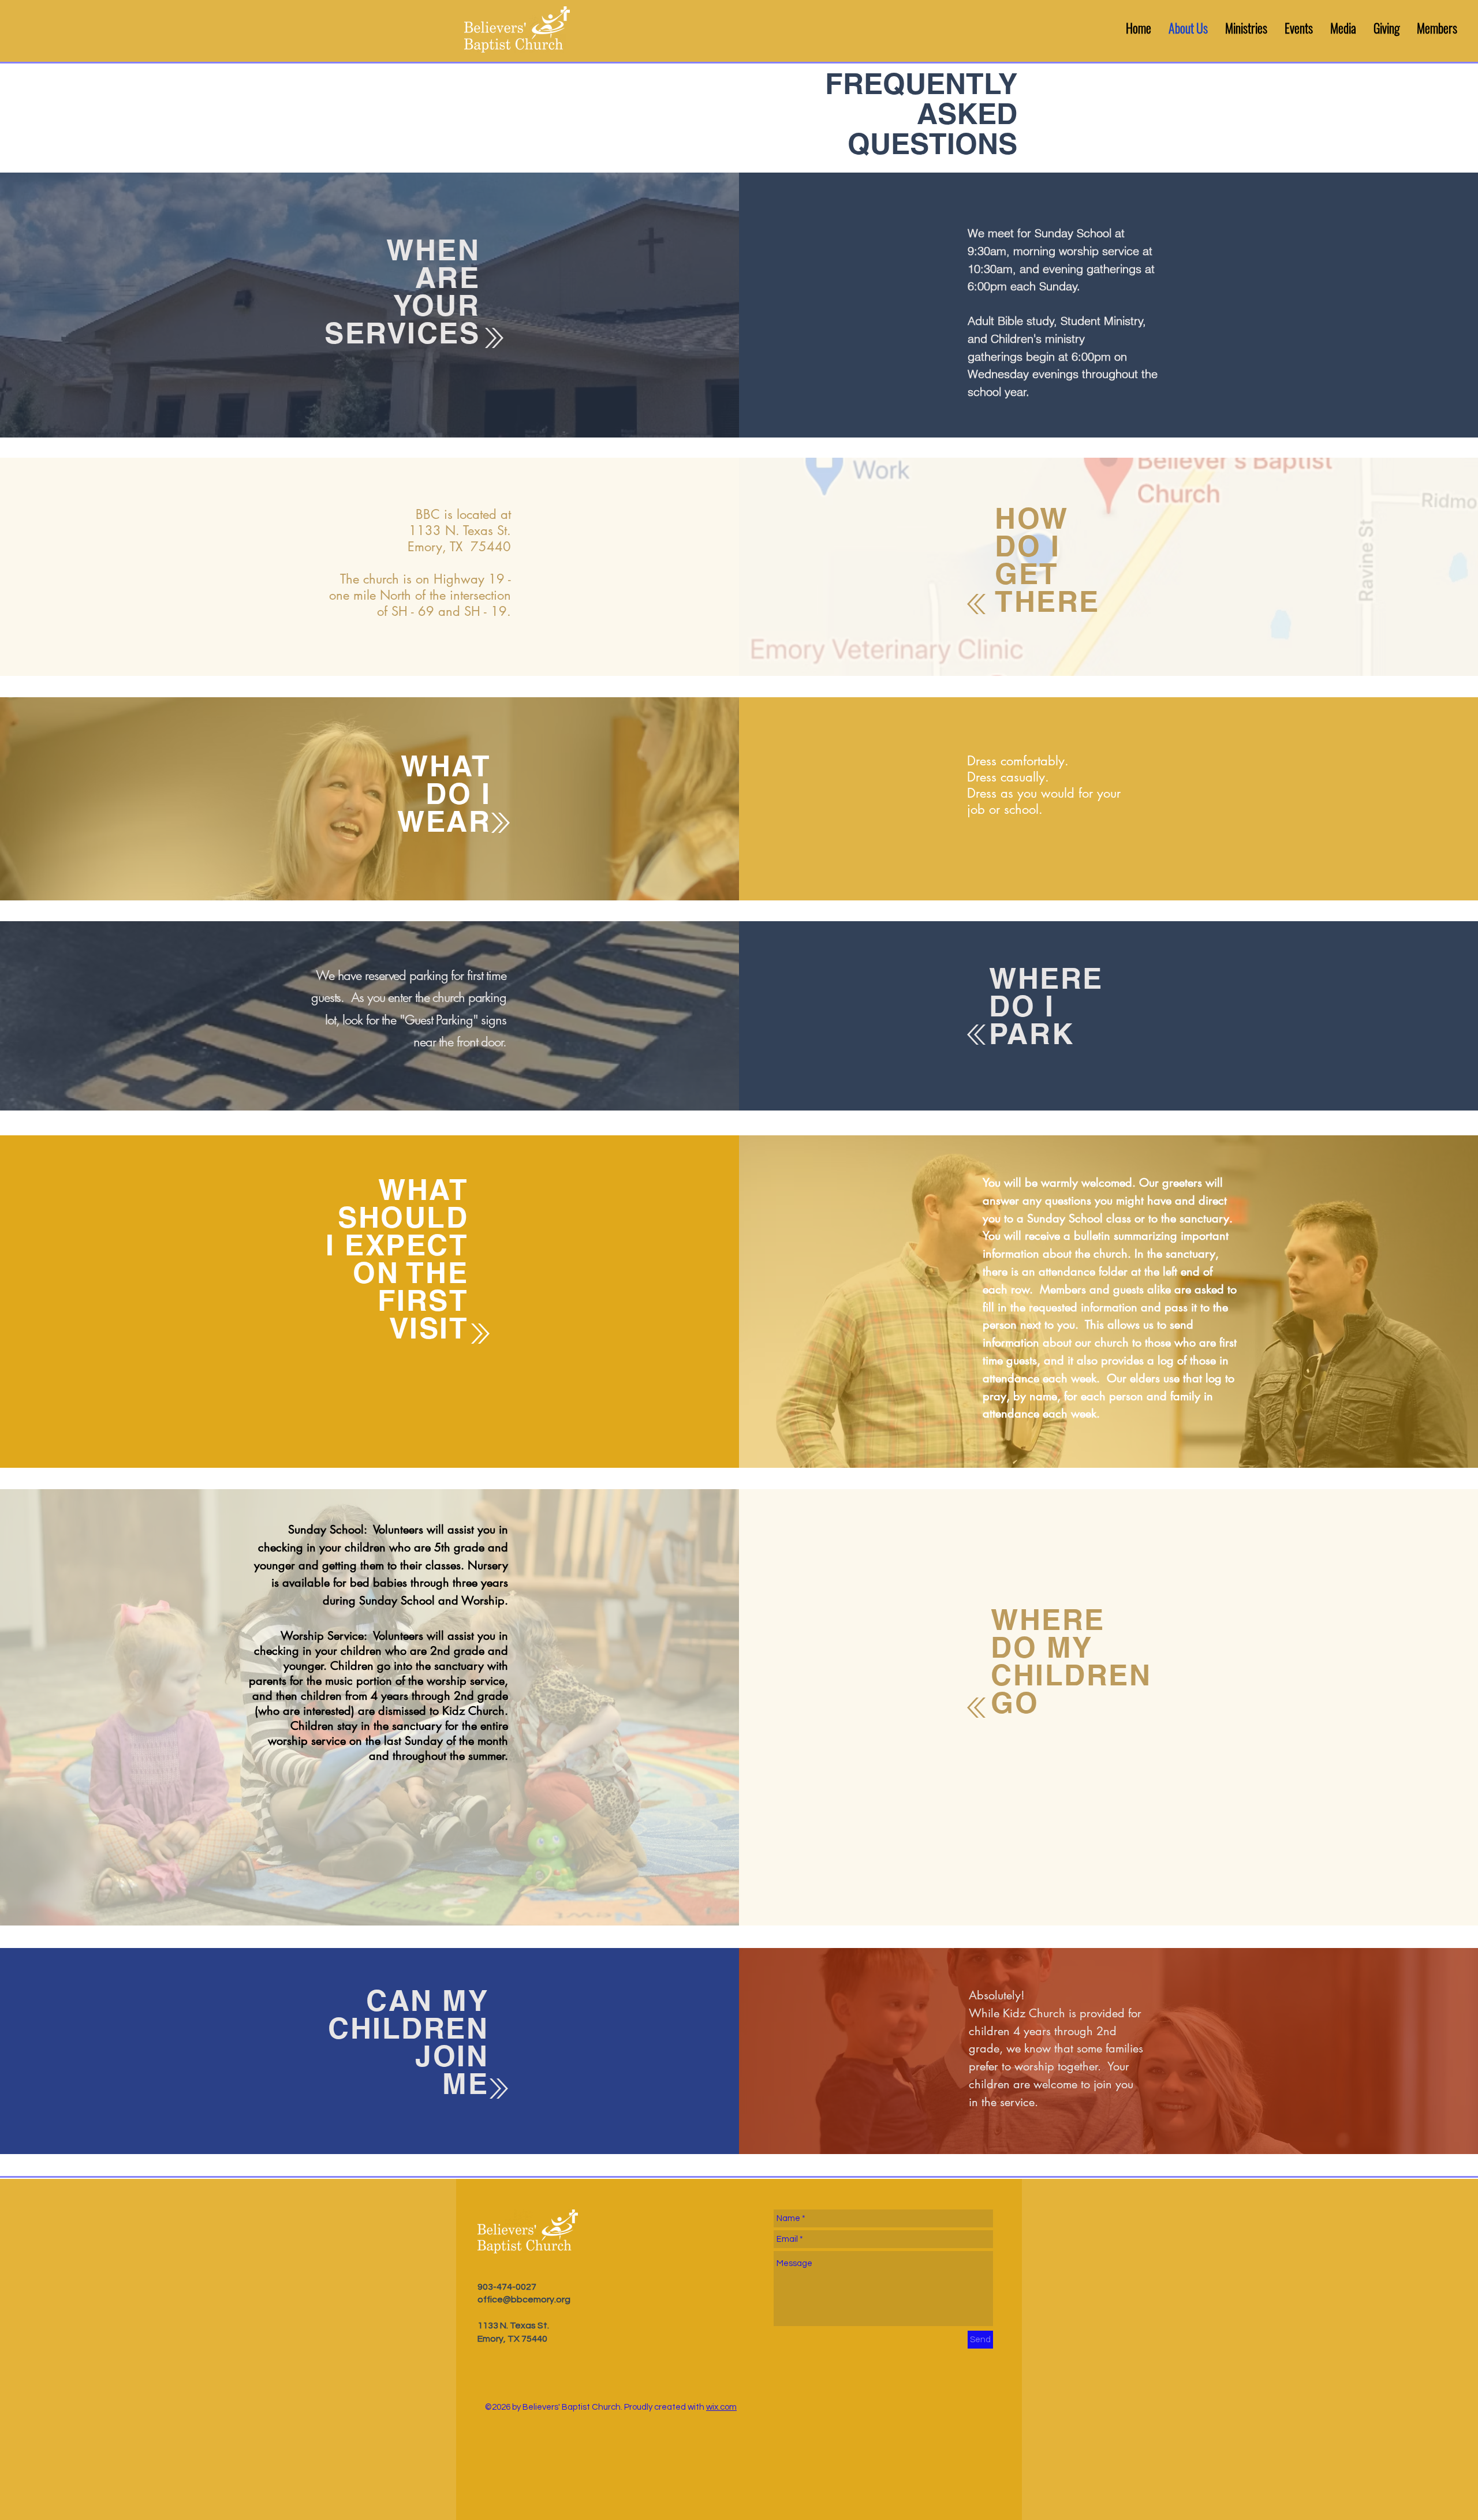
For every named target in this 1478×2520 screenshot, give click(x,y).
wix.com (721, 2407)
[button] (1246, 28)
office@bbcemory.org (524, 2300)
